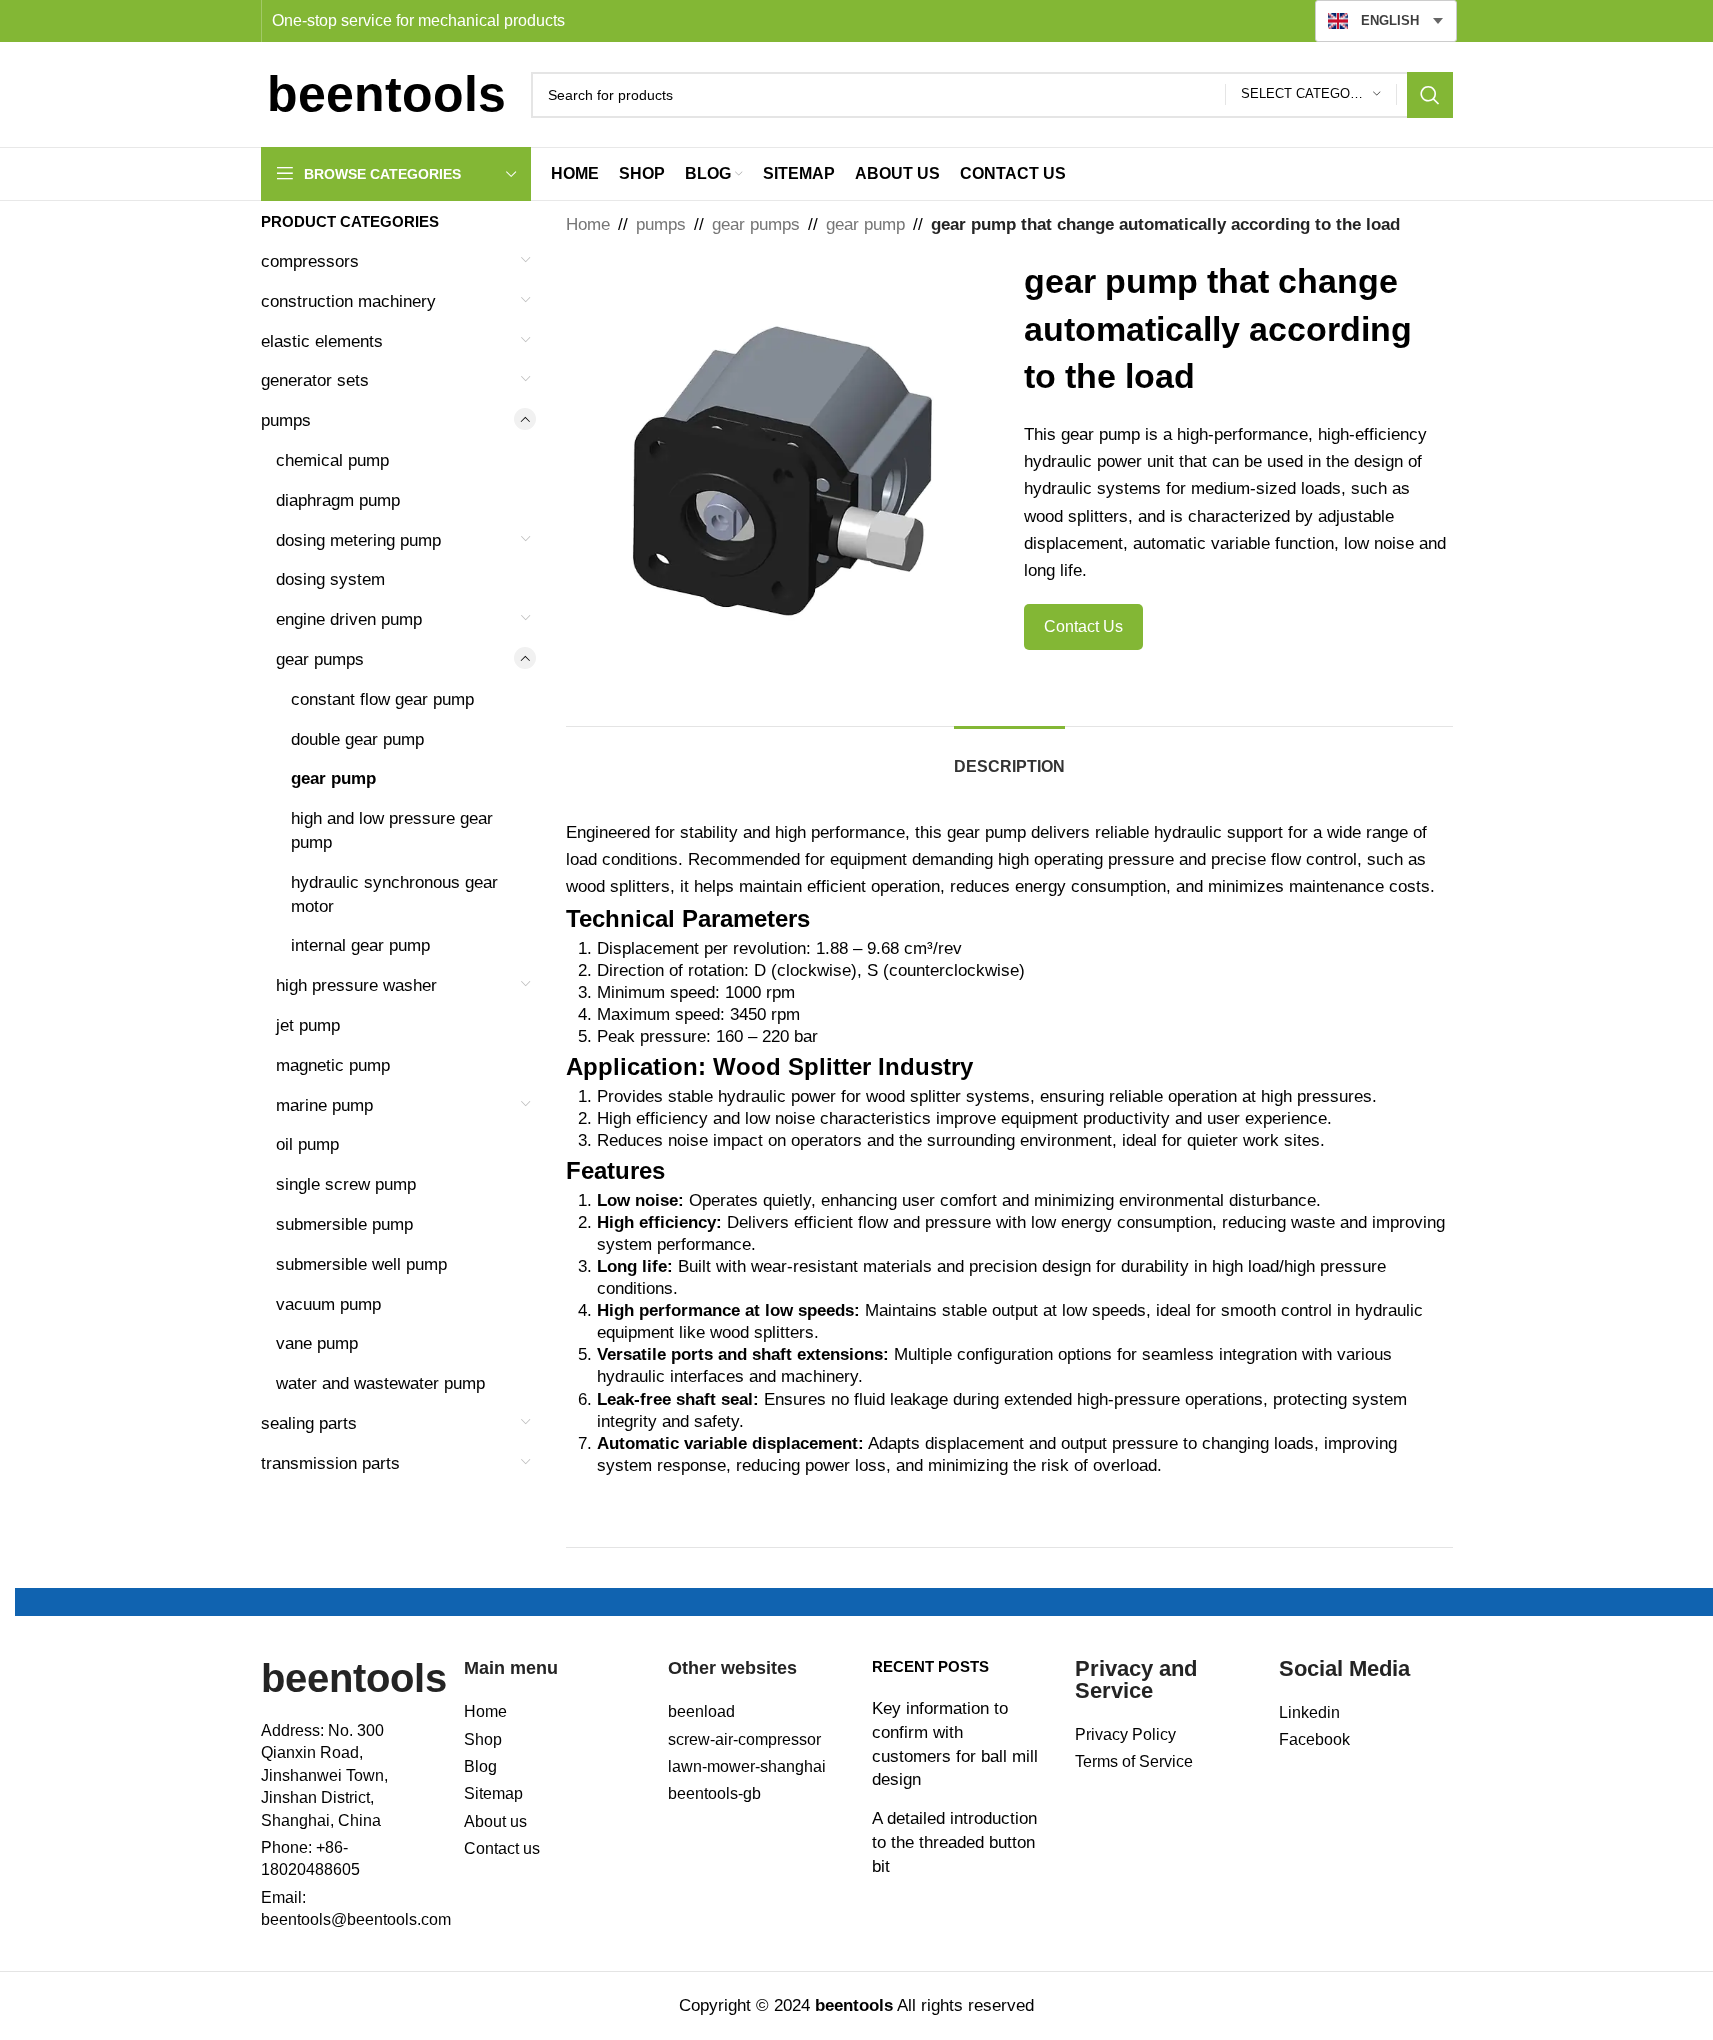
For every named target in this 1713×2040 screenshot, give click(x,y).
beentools (354, 1678)
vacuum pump (328, 1304)
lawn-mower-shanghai (747, 1766)
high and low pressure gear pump (392, 830)
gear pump (333, 778)
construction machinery (348, 301)
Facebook (1314, 1739)
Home (588, 224)
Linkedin (1309, 1712)
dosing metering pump (358, 540)
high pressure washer (356, 985)
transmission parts (330, 1463)
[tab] (1009, 756)
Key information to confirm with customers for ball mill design (955, 1744)
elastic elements (322, 341)
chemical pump (332, 460)
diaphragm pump (338, 500)
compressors (310, 261)
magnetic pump (333, 1065)
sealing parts (309, 1423)
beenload (701, 1711)
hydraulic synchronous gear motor (394, 894)
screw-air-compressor (744, 1739)
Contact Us (1083, 626)
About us (495, 1821)
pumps (286, 420)
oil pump (307, 1144)
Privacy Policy (1125, 1734)
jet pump (308, 1025)
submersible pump (344, 1224)
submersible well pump (361, 1264)
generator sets (315, 380)
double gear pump (357, 739)
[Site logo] (386, 93)
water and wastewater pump (380, 1383)
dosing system (330, 579)
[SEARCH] (1430, 95)
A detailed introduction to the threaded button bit (954, 1842)
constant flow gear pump (382, 699)
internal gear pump (360, 945)
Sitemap (493, 1793)
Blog (480, 1766)
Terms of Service (1134, 1761)
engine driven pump (349, 619)
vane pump (317, 1343)
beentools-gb (714, 1793)
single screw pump (346, 1184)
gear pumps (320, 659)
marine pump (324, 1105)
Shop (483, 1739)
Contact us (502, 1848)
